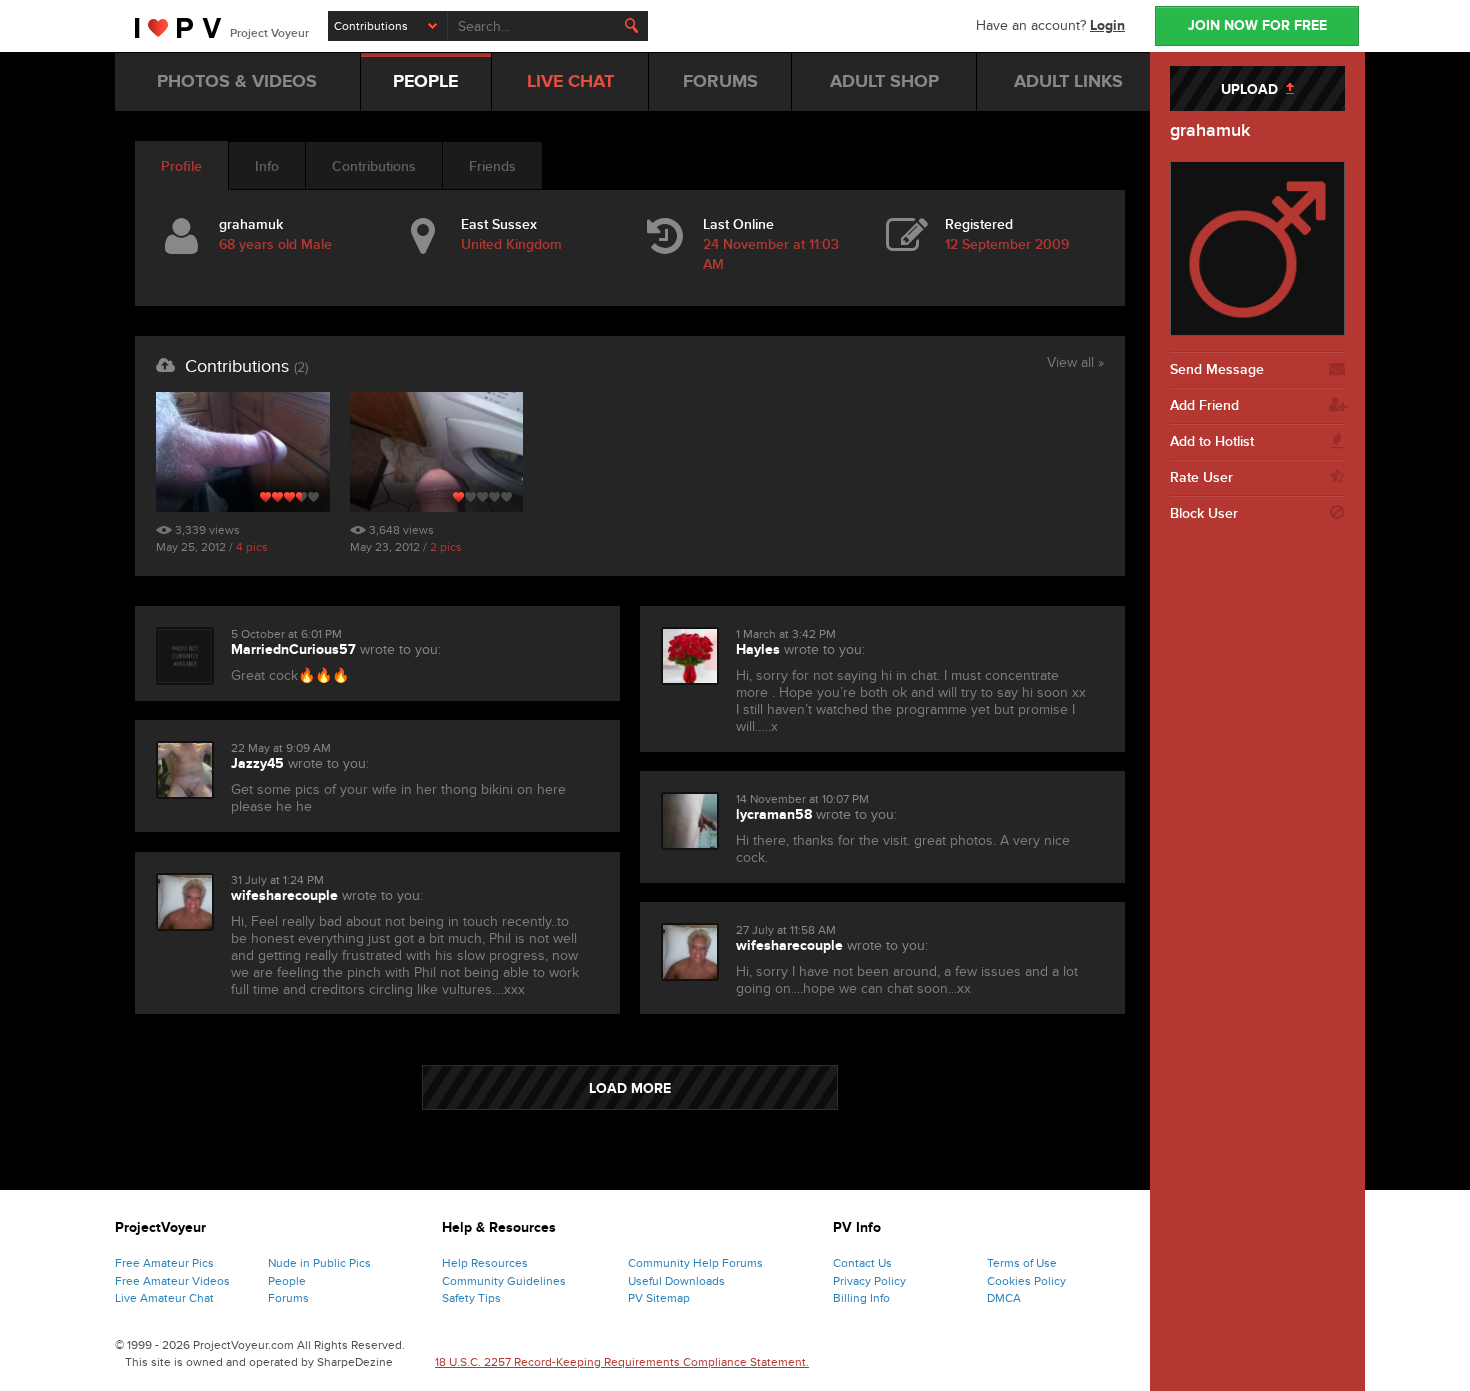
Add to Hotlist (1212, 441)
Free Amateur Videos (172, 1281)
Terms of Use (1022, 1263)
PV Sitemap (659, 1298)
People (287, 1281)
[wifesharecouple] (185, 902)
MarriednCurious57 (293, 649)
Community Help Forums (695, 1263)
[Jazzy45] (185, 770)
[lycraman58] (690, 821)
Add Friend (1204, 405)
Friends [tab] (492, 166)
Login (1107, 25)
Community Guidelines (504, 1281)
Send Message (1217, 369)
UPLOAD (1253, 89)
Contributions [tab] (374, 166)
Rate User (1201, 477)
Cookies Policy (1026, 1281)
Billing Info (861, 1298)
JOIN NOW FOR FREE (1257, 25)
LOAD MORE (630, 1088)
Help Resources (485, 1263)
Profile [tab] (181, 166)
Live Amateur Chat (164, 1298)
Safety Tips (471, 1298)
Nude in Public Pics (319, 1263)
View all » (1075, 364)
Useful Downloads (676, 1281)
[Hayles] (690, 656)
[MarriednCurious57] (185, 656)
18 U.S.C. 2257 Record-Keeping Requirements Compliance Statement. (622, 1362)
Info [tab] (267, 166)
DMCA (1004, 1298)
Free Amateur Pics (164, 1263)
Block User (1204, 513)
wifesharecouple (284, 895)
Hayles (758, 649)
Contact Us (862, 1263)
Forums (288, 1298)
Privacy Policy (869, 1281)
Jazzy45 (257, 763)
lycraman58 (774, 814)
